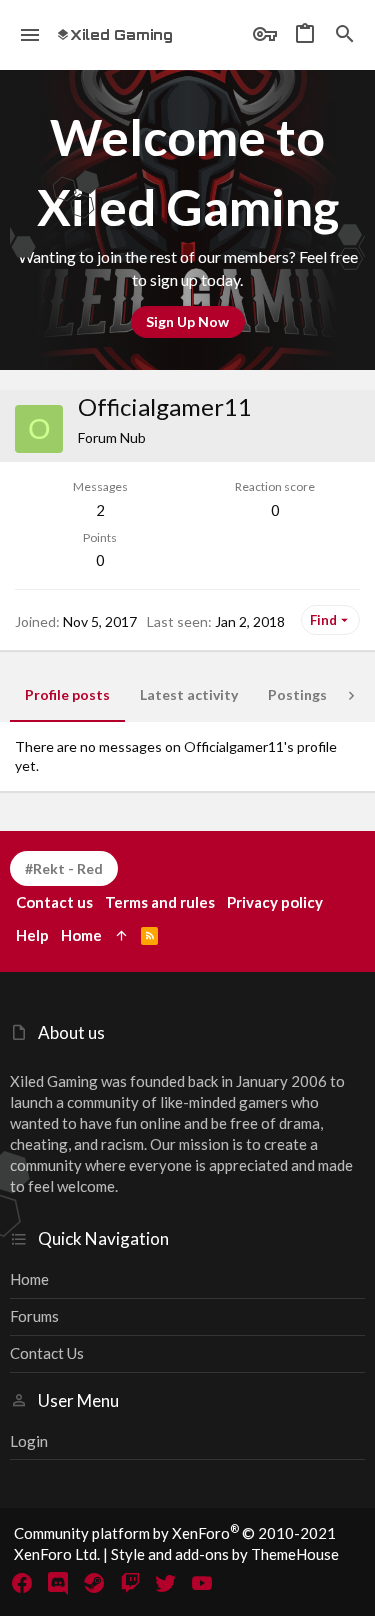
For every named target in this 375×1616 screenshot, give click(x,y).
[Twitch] (130, 1583)
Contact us (47, 1353)
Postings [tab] (297, 694)
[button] (30, 35)
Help (32, 935)
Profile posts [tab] (67, 694)
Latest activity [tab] (189, 694)
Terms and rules (160, 902)
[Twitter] (166, 1583)
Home (29, 1279)
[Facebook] (22, 1583)
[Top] (121, 935)
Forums (34, 1316)
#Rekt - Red (64, 868)
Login (29, 1441)
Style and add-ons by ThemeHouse (225, 1554)
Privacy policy (275, 902)
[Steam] (94, 1583)
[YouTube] (202, 1583)
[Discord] (58, 1583)
